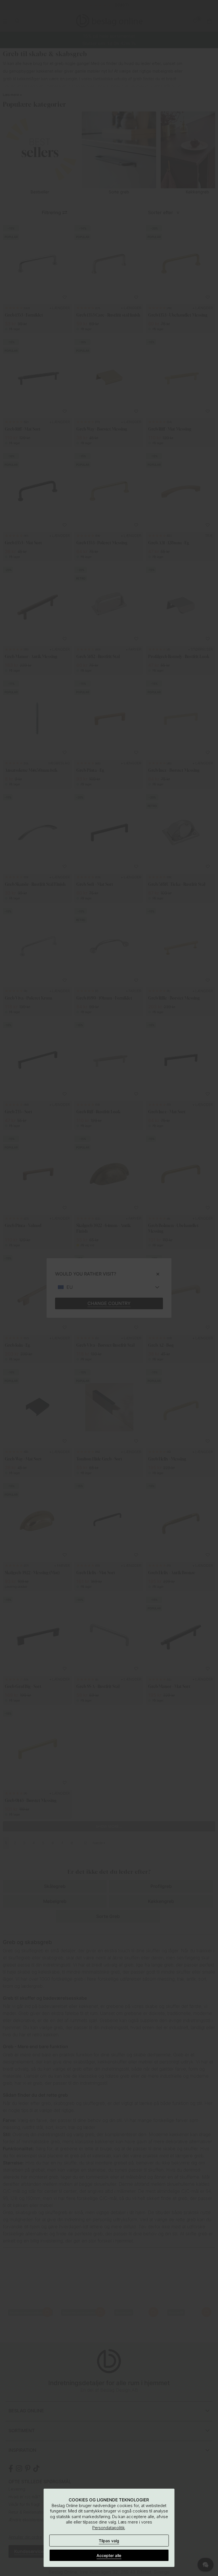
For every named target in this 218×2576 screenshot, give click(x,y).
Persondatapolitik (108, 2528)
